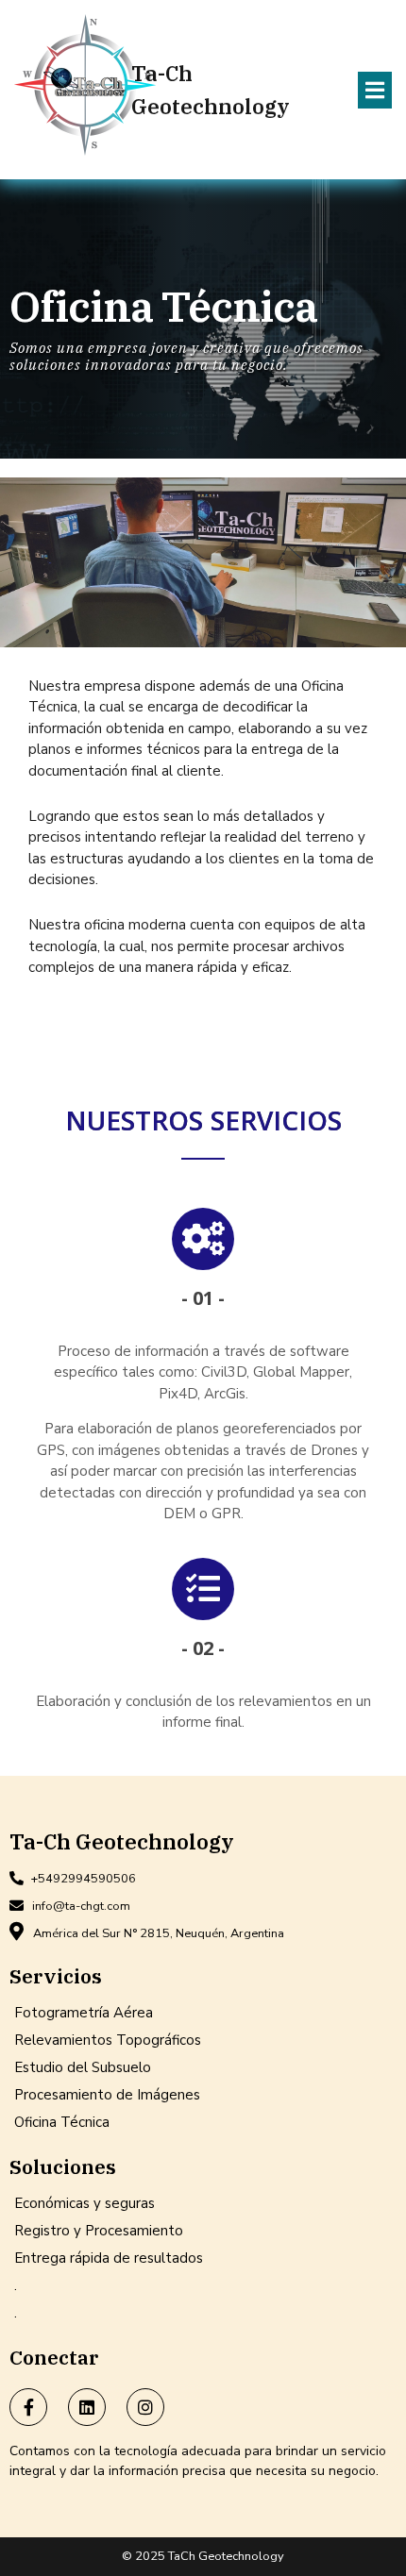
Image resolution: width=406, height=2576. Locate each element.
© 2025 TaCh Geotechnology (203, 2556)
